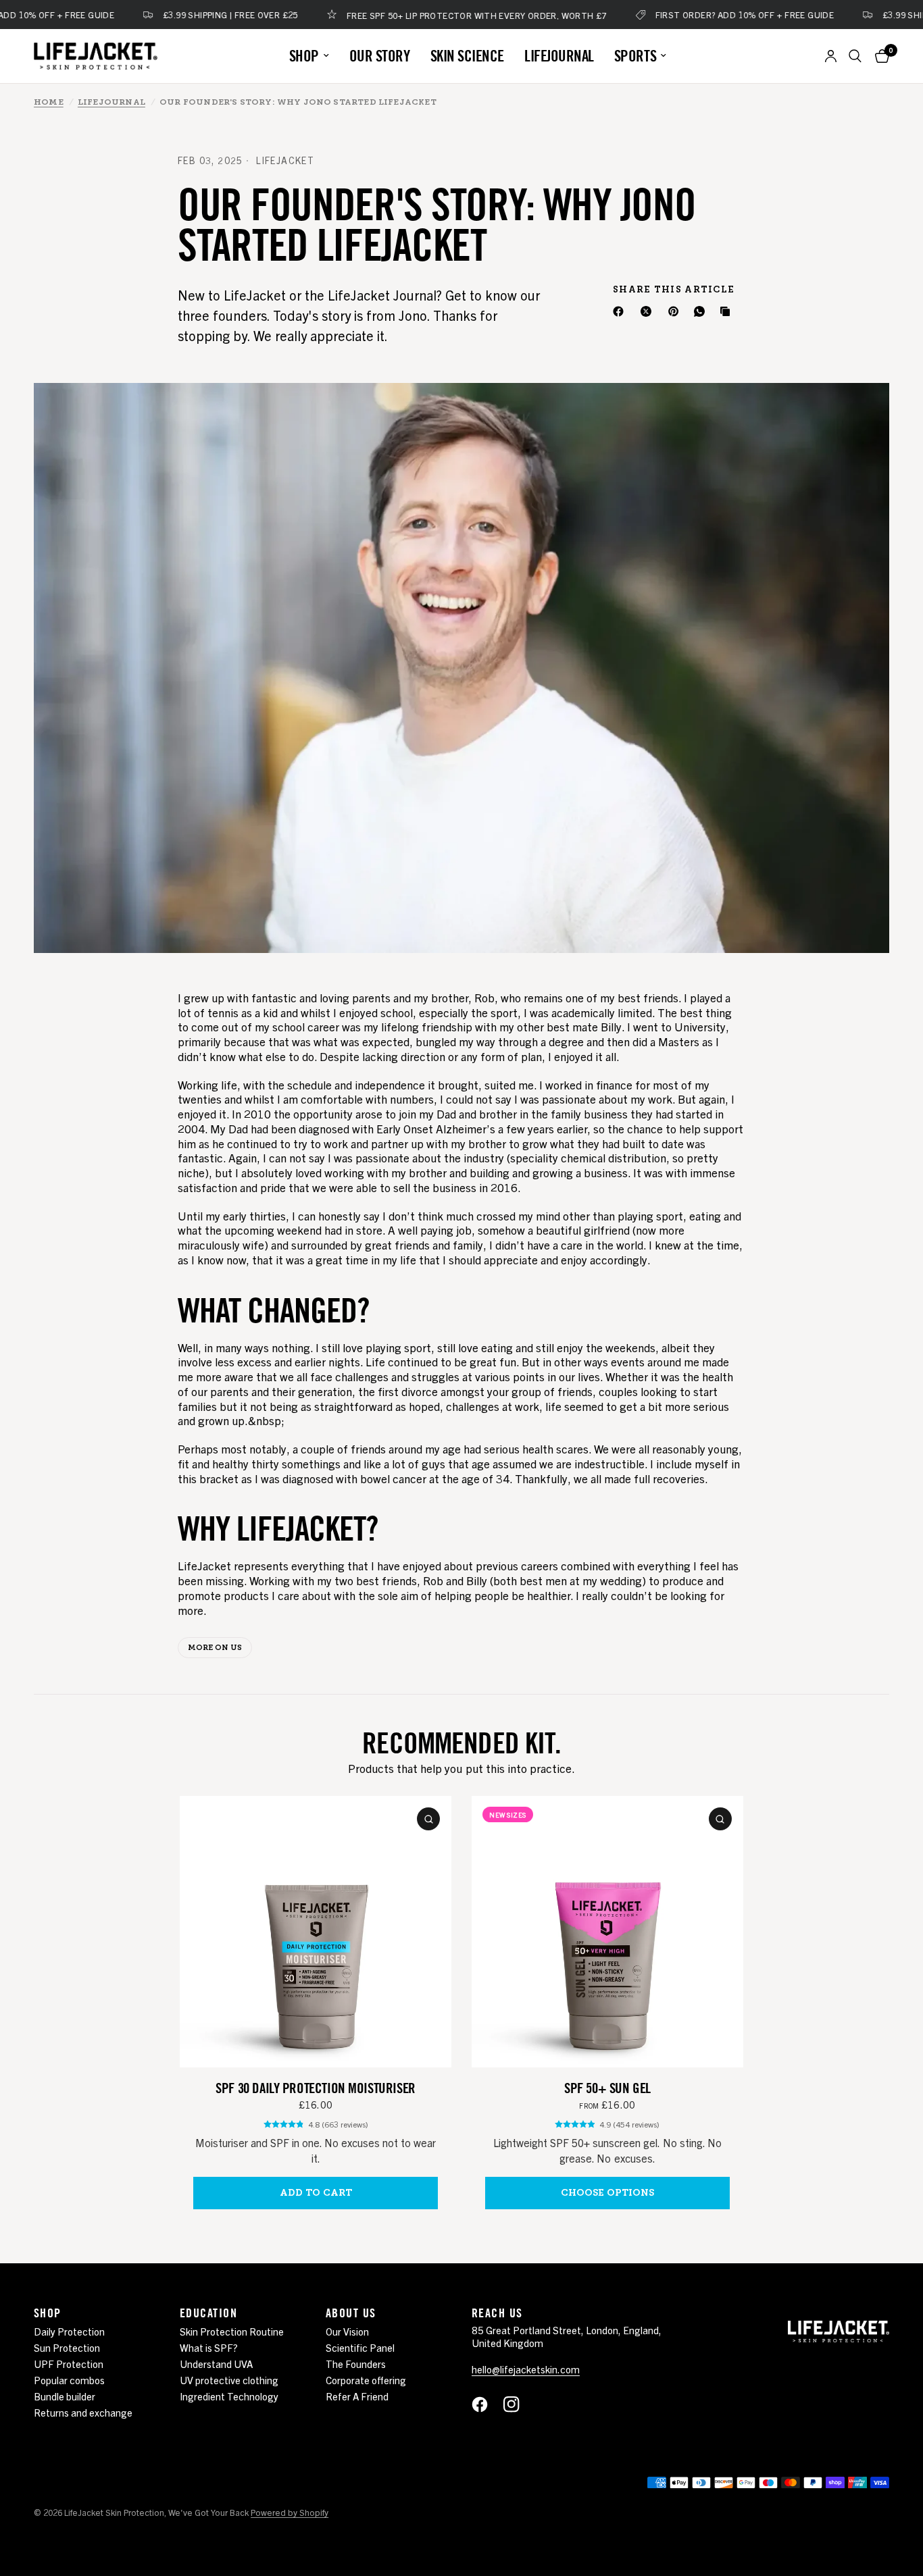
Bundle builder (65, 2396)
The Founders (356, 2364)
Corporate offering (366, 2380)
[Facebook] (621, 311)
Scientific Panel (360, 2347)
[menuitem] (309, 56)
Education (208, 2313)
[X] (649, 311)
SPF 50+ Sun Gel (607, 2088)
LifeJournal (111, 102)
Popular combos (69, 2380)
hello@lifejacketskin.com (526, 2369)
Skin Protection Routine (232, 2331)
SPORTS (635, 56)
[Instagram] (518, 2404)
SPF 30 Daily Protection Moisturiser (315, 2088)
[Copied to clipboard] (728, 311)
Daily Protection (69, 2331)
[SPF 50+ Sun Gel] (607, 1932)
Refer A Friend (357, 2396)
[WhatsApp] (702, 311)
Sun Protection (67, 2347)
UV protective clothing (229, 2380)
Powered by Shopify (290, 2512)
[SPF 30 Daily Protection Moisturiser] (316, 1932)
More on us (215, 1648)
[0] (879, 56)
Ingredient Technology (229, 2396)
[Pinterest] (676, 311)
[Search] (855, 56)
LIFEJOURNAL (559, 56)
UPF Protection (69, 2364)
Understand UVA (216, 2364)
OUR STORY (380, 56)
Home (49, 102)
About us (351, 2313)
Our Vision (347, 2331)
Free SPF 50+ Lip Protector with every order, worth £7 (419, 15)
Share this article (674, 289)
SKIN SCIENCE (467, 56)
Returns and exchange (83, 2412)
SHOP (304, 56)
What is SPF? (209, 2347)
